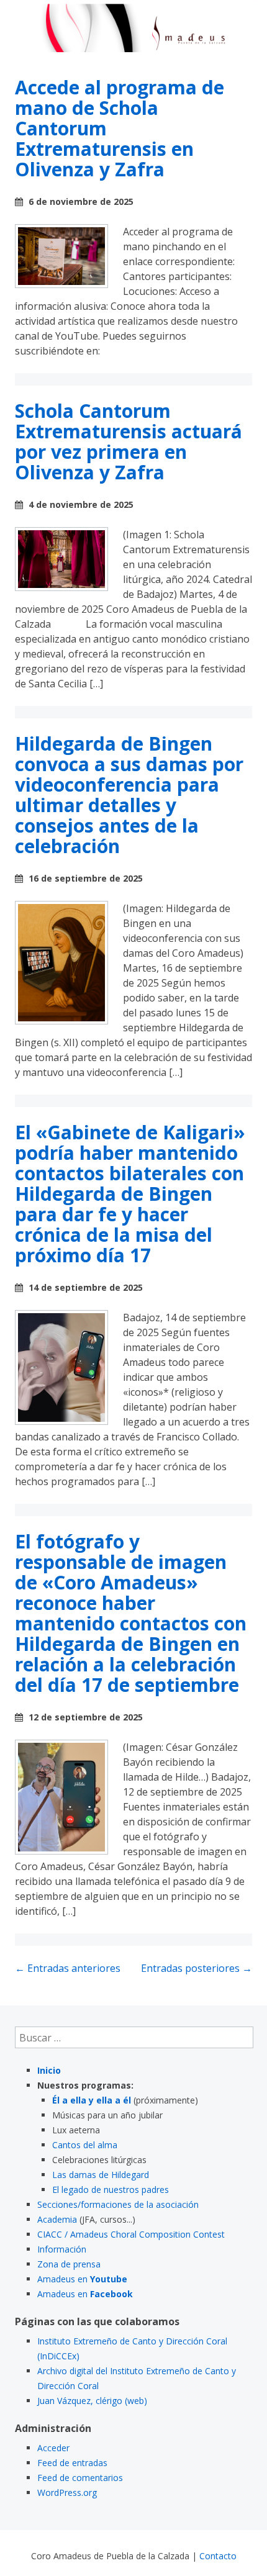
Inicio (49, 2070)
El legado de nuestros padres (111, 2190)
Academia (57, 2219)
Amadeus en (82, 2279)
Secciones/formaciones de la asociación (118, 2204)
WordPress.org (67, 2492)
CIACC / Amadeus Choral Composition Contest (131, 2234)
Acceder (53, 2448)
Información (62, 2249)
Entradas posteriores (197, 1968)
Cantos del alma (85, 2145)
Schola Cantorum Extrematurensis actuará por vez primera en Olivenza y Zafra (129, 441)
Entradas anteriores (68, 1968)
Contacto (218, 2556)
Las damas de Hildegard (101, 2175)
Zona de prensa (69, 2264)
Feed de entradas (72, 2463)
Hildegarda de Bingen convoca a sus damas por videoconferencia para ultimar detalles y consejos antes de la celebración (129, 795)
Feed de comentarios (80, 2478)
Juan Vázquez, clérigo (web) (92, 2401)
